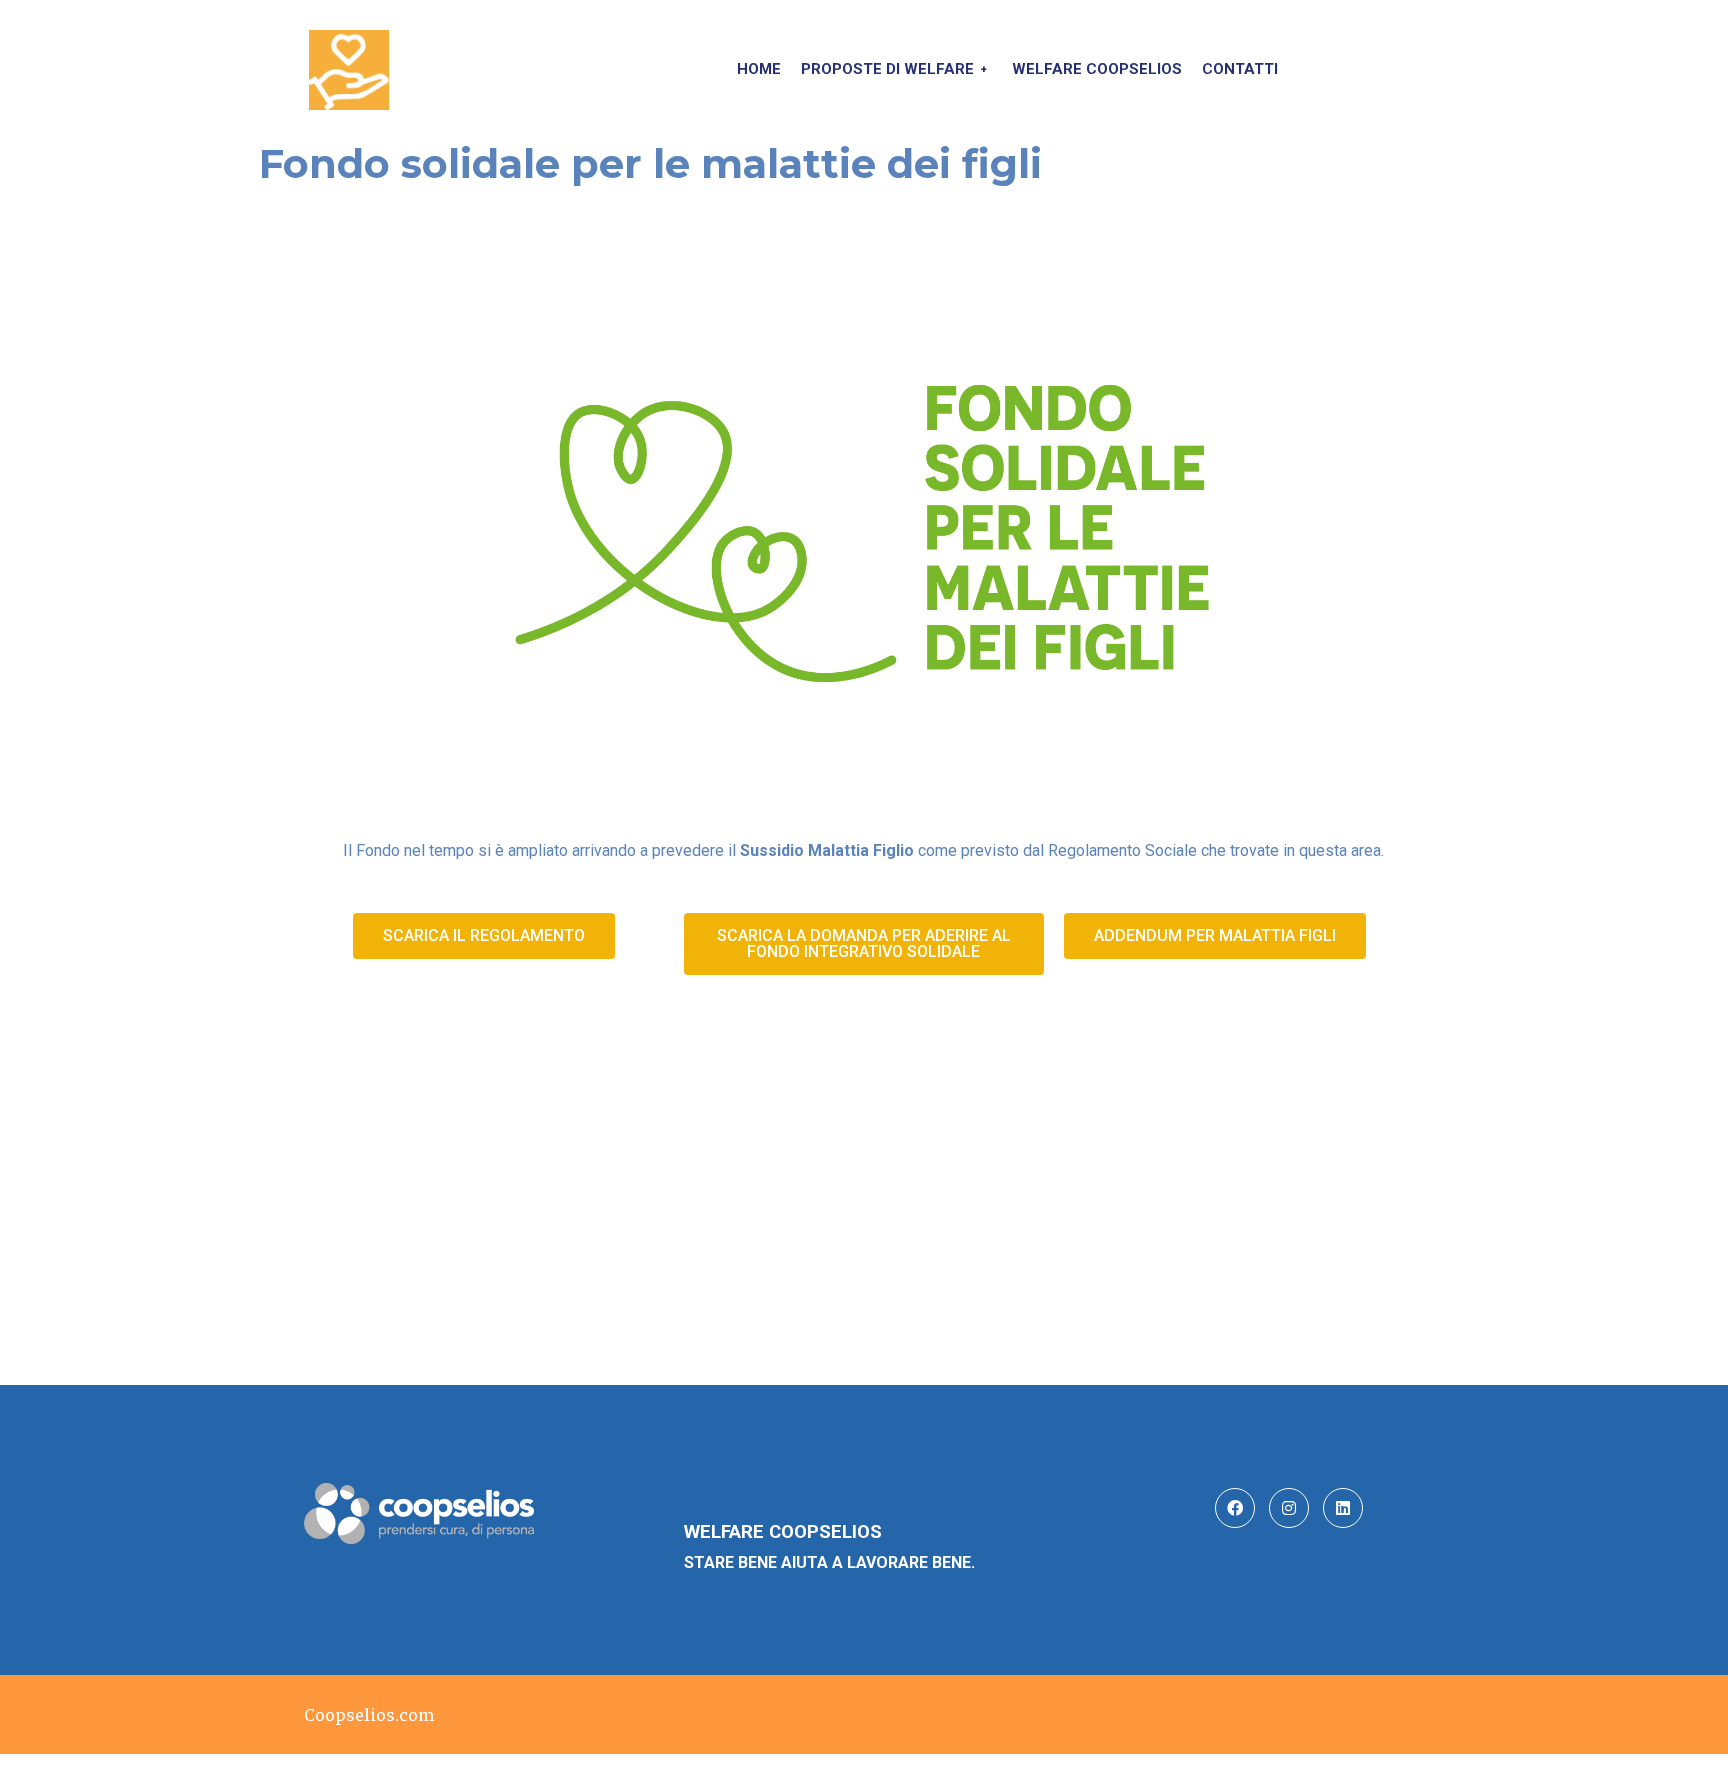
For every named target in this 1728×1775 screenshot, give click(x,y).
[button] (484, 936)
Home (759, 69)
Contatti (1240, 69)
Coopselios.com (369, 1715)
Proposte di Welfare (887, 69)
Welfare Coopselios (1097, 69)
